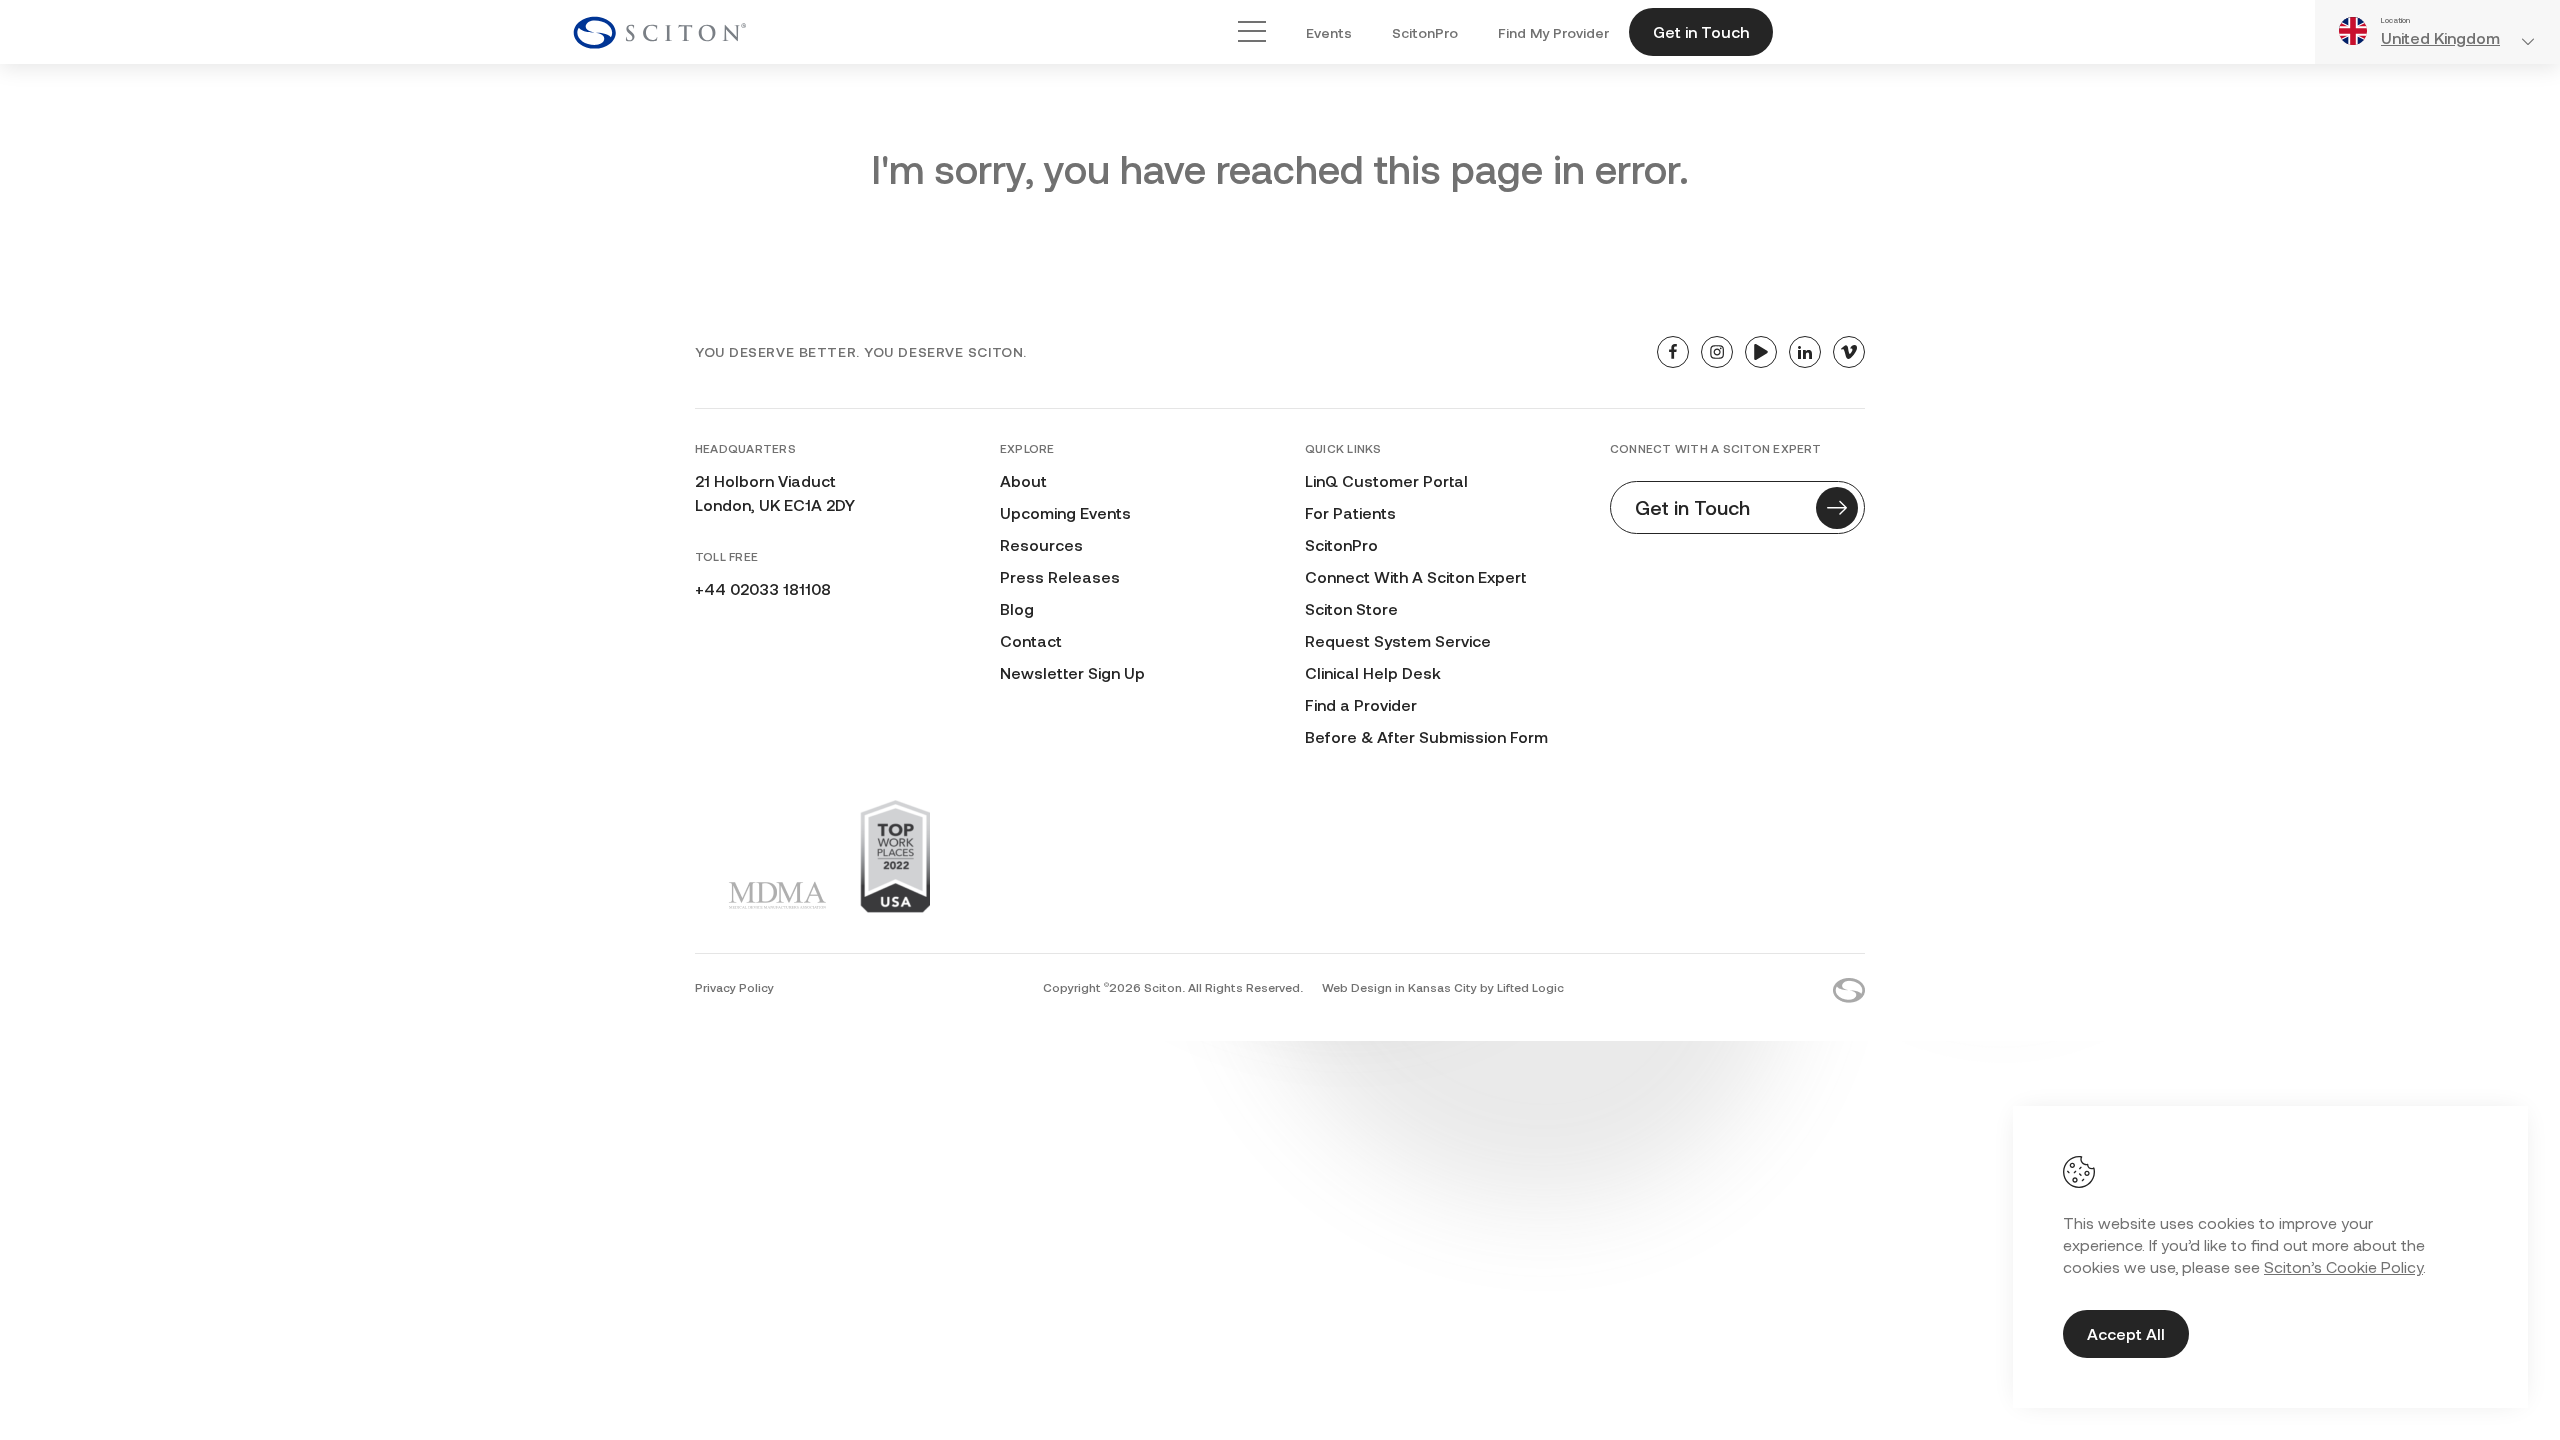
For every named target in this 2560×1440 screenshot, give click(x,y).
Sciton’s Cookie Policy (2343, 1266)
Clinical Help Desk (1373, 672)
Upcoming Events (1065, 512)
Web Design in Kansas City (1399, 987)
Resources (1041, 544)
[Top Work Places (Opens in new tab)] (895, 856)
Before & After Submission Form (1426, 736)
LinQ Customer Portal (1386, 480)
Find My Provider (1553, 32)
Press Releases (1060, 576)
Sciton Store (1351, 608)
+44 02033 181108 (763, 588)
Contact (1031, 640)
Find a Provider (1361, 704)
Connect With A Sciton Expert (1415, 576)
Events (1329, 32)
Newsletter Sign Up (1072, 672)
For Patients (1350, 512)
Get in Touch (1701, 31)
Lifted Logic (1530, 987)
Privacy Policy (734, 987)
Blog (1017, 608)
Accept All (2126, 1333)
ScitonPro (1425, 32)
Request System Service (1398, 640)
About (1023, 480)
